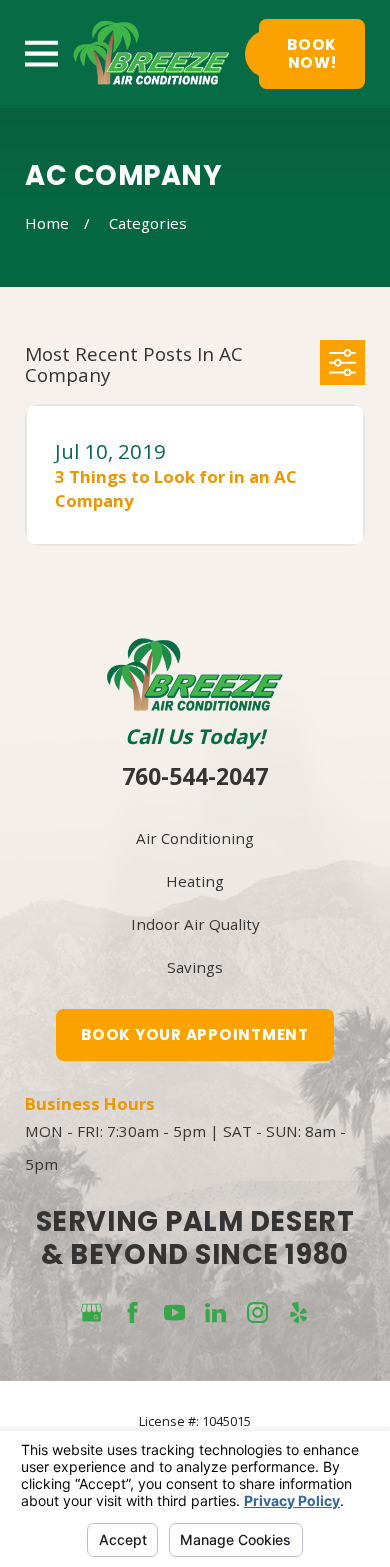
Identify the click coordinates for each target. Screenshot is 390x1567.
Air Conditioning (195, 838)
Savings (195, 967)
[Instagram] (257, 1312)
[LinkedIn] (215, 1312)
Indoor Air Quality (195, 924)
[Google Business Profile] (91, 1312)
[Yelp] (298, 1312)
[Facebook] (132, 1312)
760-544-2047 (195, 776)
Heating (195, 881)
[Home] (151, 53)
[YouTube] (174, 1312)
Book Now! (312, 53)
